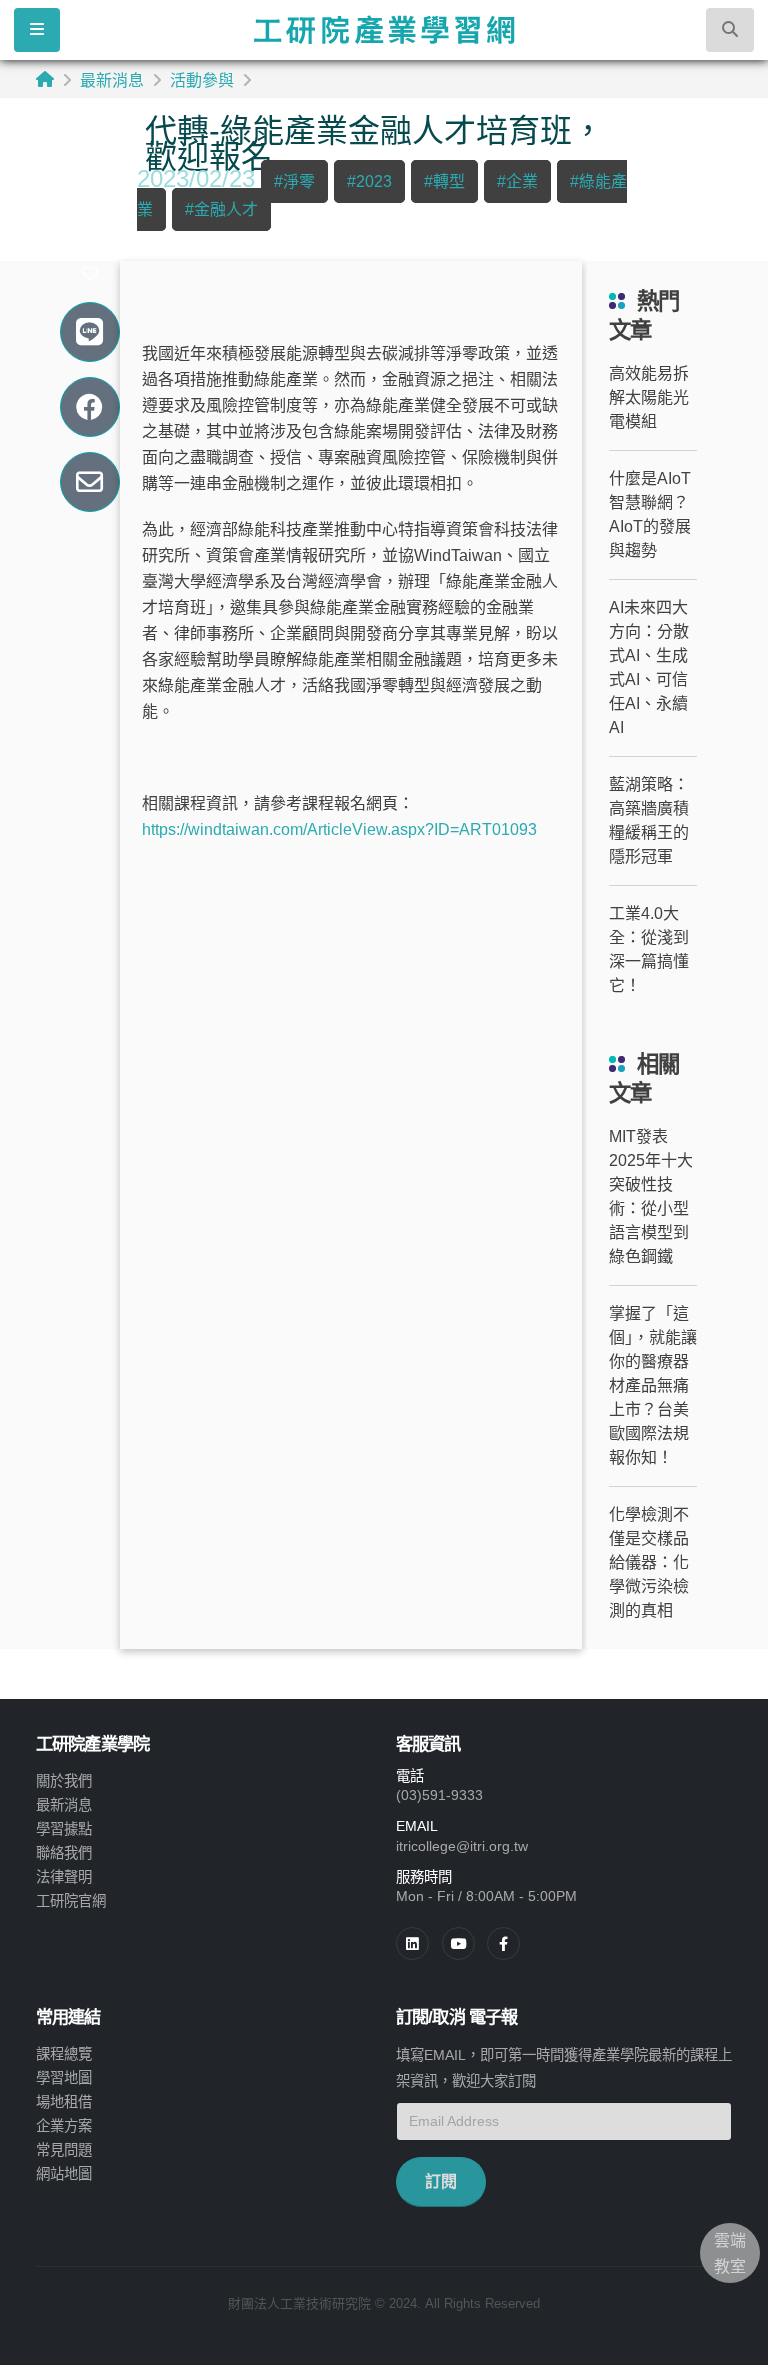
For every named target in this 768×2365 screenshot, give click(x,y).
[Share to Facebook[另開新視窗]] (89, 407)
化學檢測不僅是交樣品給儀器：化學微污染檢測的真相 (649, 1562)
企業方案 (64, 2126)
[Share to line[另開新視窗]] (89, 332)
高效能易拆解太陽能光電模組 (649, 397)
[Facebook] (503, 1943)
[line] (458, 1943)
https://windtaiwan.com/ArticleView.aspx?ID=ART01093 (339, 829)
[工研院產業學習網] (383, 30)
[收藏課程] (90, 274)
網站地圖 (64, 2174)
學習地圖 (64, 2078)
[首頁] (45, 79)
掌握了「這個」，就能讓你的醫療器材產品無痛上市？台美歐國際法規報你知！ (653, 1385)
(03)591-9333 (439, 1795)
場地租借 (64, 2102)
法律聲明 (64, 1877)
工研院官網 (71, 1901)
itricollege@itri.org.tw (462, 1846)
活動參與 (202, 80)
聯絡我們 (64, 1853)
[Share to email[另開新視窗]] (89, 482)
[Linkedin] (412, 1943)
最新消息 (112, 80)
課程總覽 (64, 2054)
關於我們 (64, 1781)
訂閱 (441, 2181)
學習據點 (64, 1829)
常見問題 (64, 2150)
